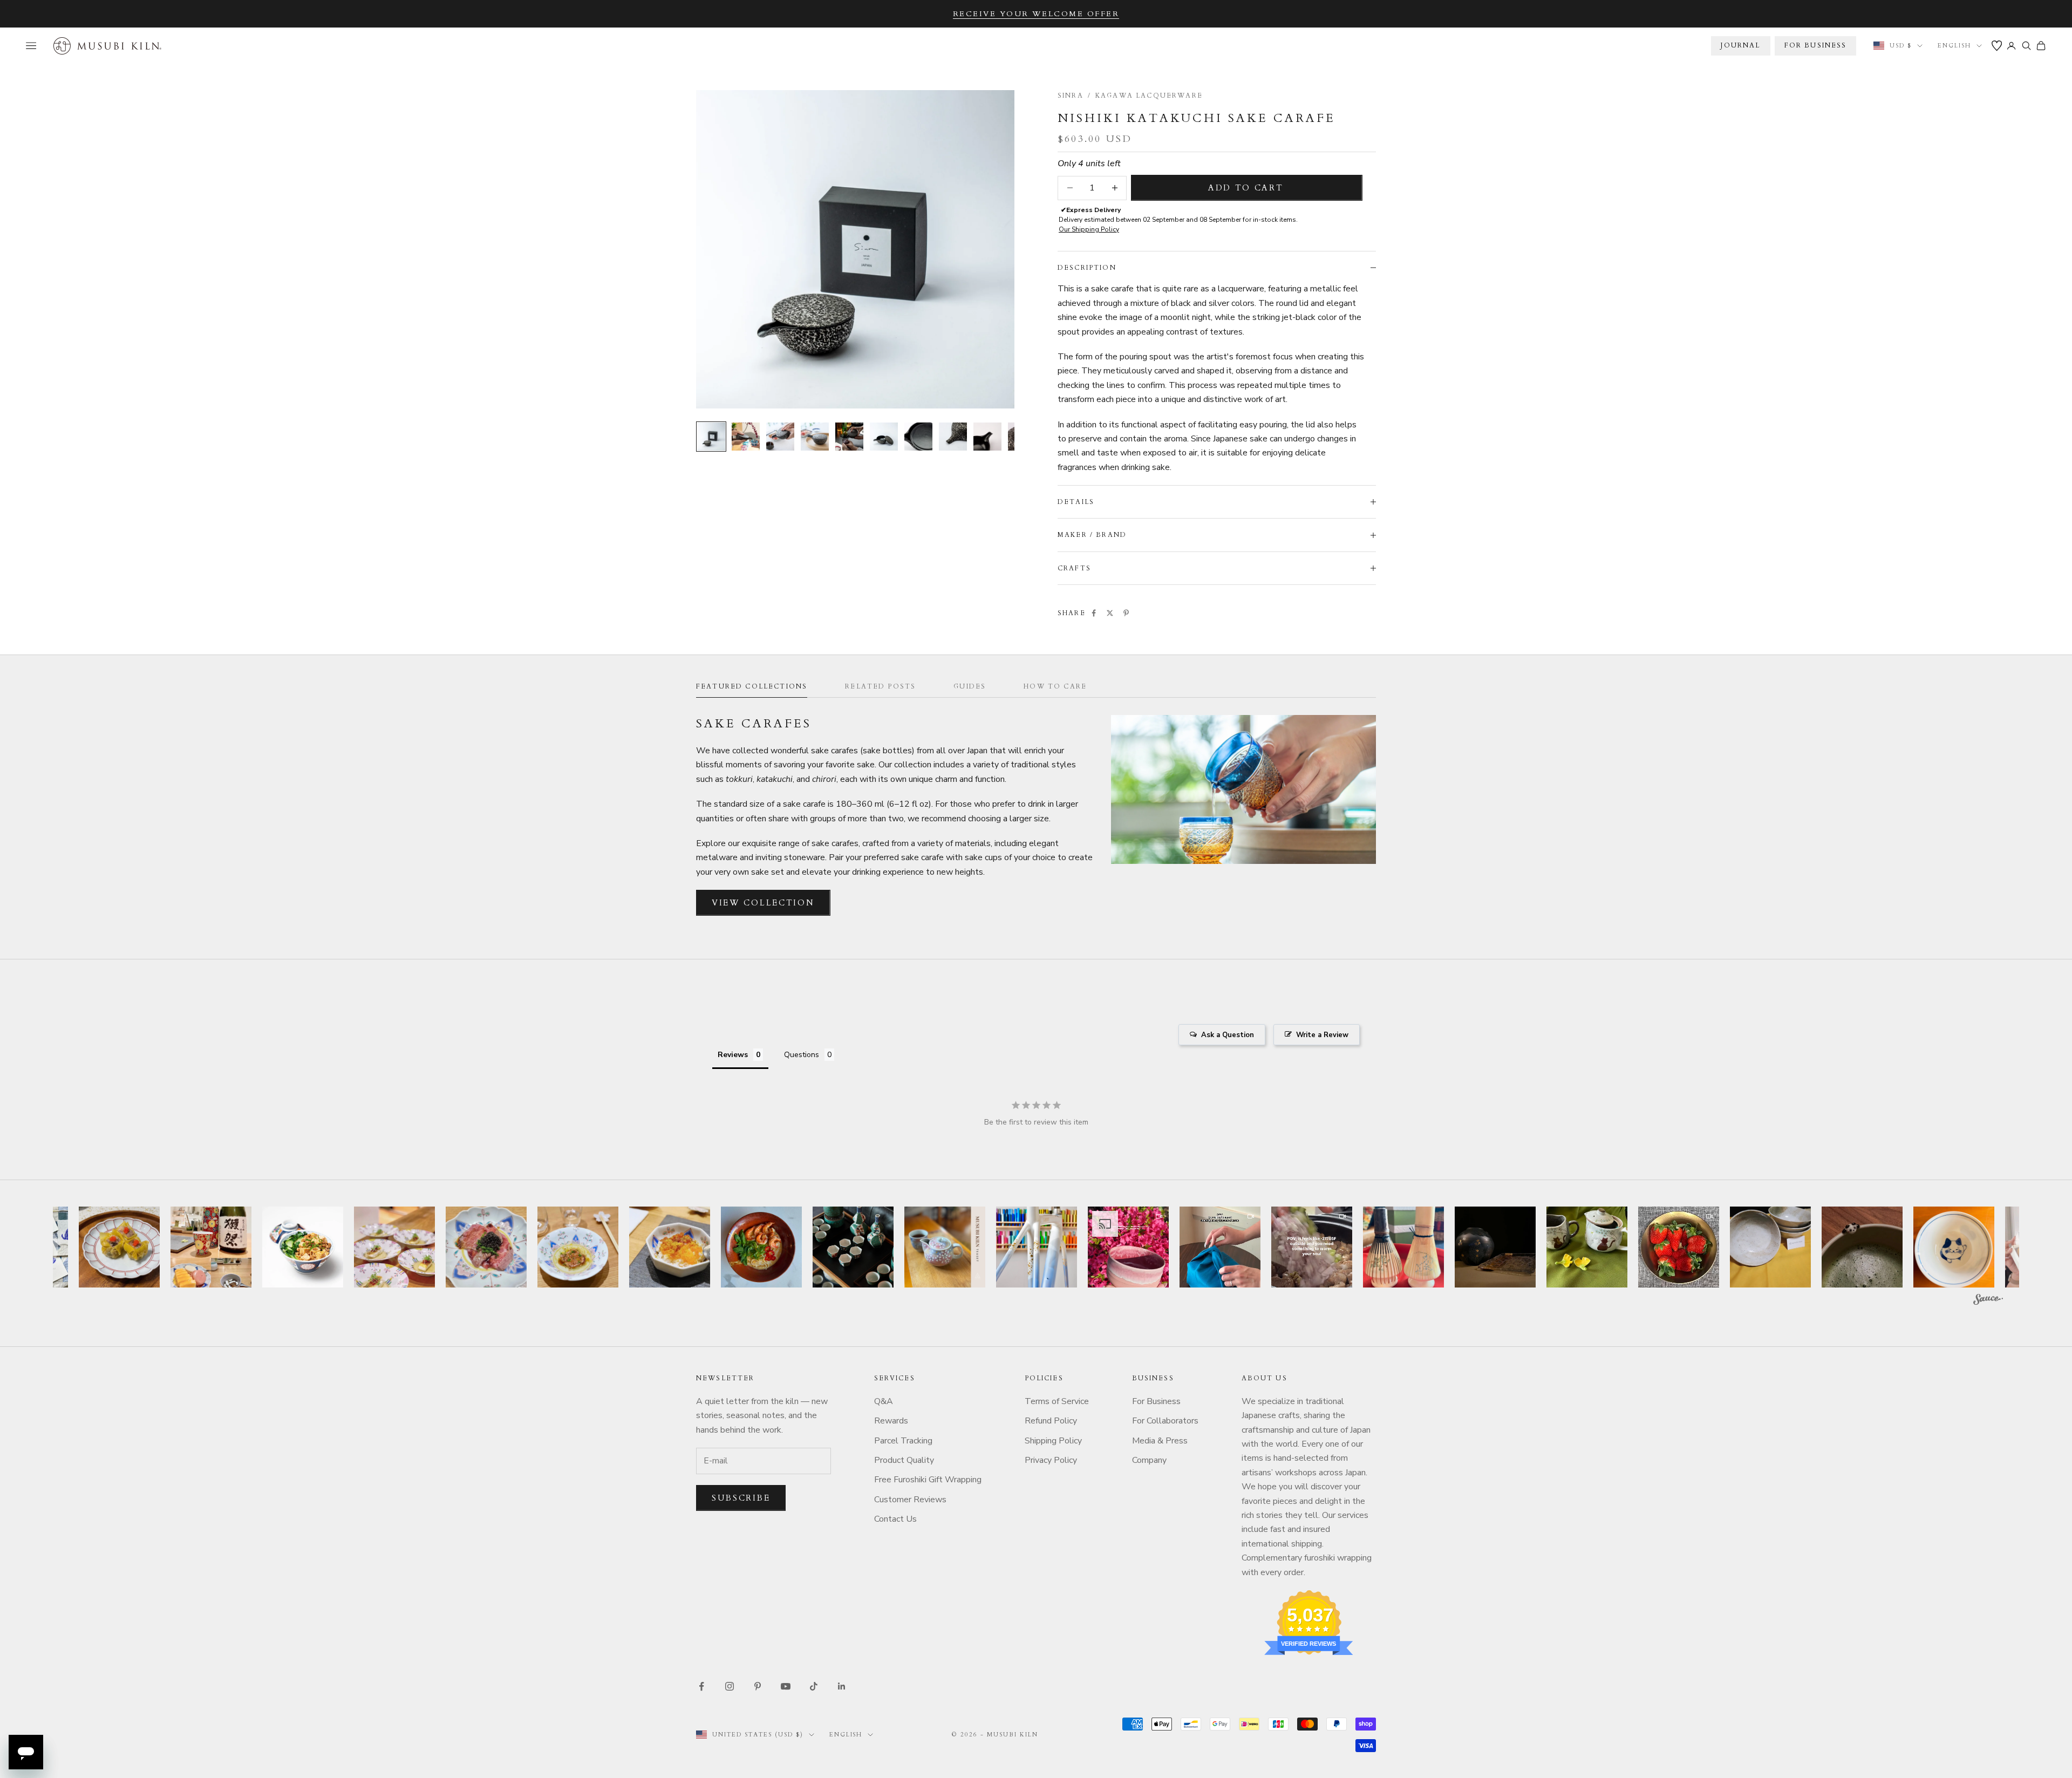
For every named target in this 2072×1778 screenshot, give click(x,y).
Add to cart (1246, 188)
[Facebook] (1094, 613)
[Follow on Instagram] (730, 1686)
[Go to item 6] (884, 437)
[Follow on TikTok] (814, 1686)
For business (1816, 45)
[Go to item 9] (987, 437)
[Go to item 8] (953, 437)
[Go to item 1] (711, 437)
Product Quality (904, 1460)
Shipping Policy (1053, 1441)
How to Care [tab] (1055, 686)
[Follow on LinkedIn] (842, 1686)
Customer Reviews (910, 1500)
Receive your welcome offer (1036, 14)
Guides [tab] (970, 686)
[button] (119, 1247)
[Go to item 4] (815, 437)
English (1954, 46)
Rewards (891, 1421)
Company (1149, 1460)
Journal (1740, 45)
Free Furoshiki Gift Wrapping (928, 1480)
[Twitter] (1110, 613)
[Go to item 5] (849, 437)
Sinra (1071, 96)
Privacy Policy (1051, 1460)
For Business (1156, 1401)
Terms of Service (1057, 1401)
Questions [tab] (802, 1055)
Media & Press (1160, 1441)
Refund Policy (1051, 1421)
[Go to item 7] (918, 437)
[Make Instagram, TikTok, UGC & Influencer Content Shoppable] (1988, 1301)
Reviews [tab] (733, 1055)
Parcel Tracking (903, 1441)
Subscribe (741, 1498)
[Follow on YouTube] (786, 1686)
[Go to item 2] (746, 437)
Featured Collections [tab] (752, 686)
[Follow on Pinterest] (758, 1686)
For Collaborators (1165, 1421)
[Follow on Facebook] (701, 1686)
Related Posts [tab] (880, 686)
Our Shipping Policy (1089, 229)
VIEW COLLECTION (763, 903)
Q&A (884, 1401)
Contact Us (895, 1519)
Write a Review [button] (1322, 1035)
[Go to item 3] (780, 437)
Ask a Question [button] (1228, 1035)
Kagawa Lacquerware (1149, 96)
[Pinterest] (1126, 613)
